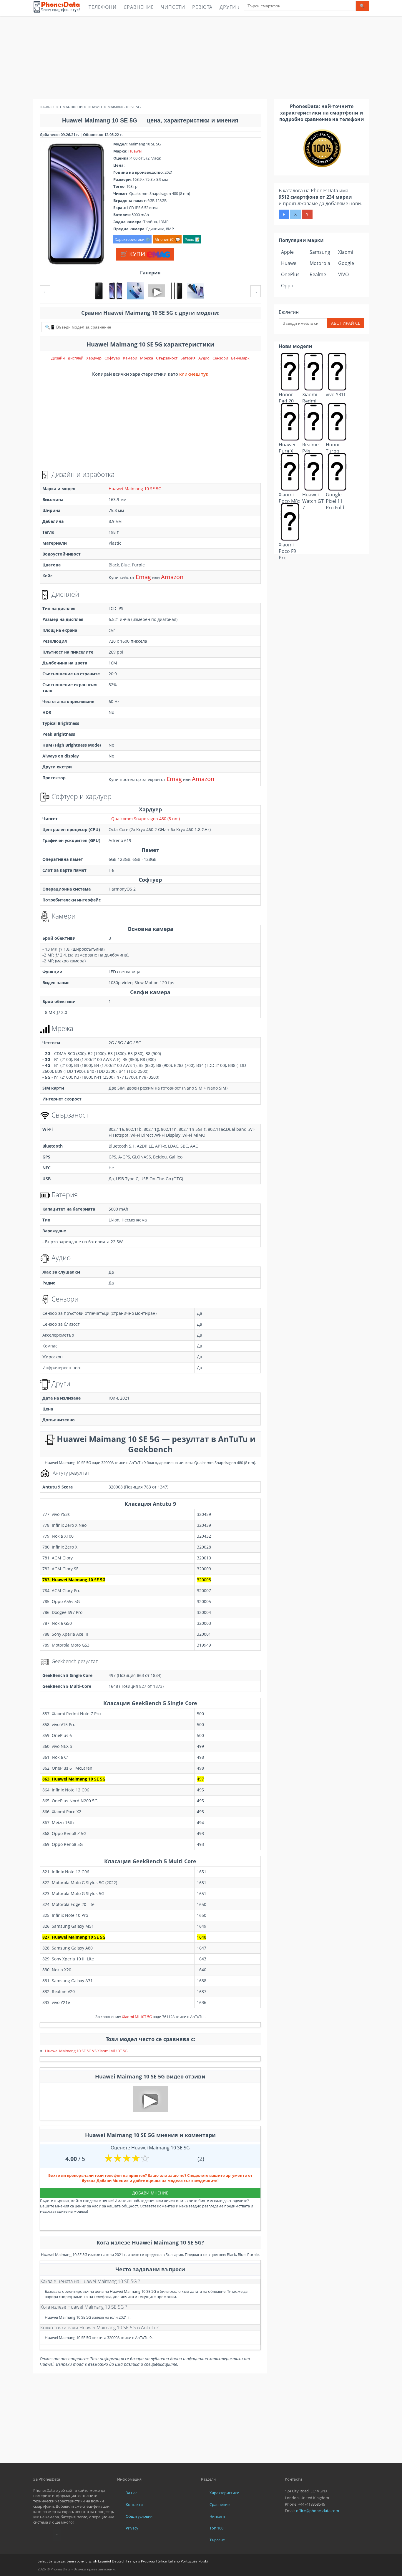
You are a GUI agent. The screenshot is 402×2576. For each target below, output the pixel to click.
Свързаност (167, 358)
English (91, 2561)
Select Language (51, 2561)
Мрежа (147, 358)
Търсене (217, 2540)
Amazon (172, 577)
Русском (148, 2561)
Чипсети (173, 7)
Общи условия (139, 2516)
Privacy (132, 2528)
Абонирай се (346, 323)
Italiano (174, 2561)
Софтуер (112, 358)
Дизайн (58, 358)
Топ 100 (216, 2528)
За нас (131, 2493)
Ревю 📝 (192, 239)
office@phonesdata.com (318, 2511)
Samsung (320, 252)
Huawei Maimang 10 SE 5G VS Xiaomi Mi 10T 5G (86, 2051)
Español (104, 2561)
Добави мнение (150, 2193)
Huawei (135, 151)
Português (189, 2561)
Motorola (320, 263)
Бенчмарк (240, 358)
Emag (143, 577)
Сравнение (139, 7)
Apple (287, 252)
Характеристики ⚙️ (132, 239)
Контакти (134, 2504)
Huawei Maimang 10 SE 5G (135, 489)
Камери (130, 358)
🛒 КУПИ (133, 254)
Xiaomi (346, 252)
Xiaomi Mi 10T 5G (137, 2017)
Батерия (188, 358)
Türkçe (161, 2561)
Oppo (287, 286)
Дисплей (75, 358)
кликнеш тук (194, 374)
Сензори (220, 358)
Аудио (204, 358)
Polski (203, 2561)
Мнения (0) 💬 (167, 239)
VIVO (343, 274)
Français (133, 2561)
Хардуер (94, 358)
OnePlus (290, 274)
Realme (318, 274)
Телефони (103, 7)
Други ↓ (230, 7)
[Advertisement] (201, 57)
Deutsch (119, 2561)
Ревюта (202, 7)
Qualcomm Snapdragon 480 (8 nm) (146, 819)
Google (346, 263)
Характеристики (224, 2493)
